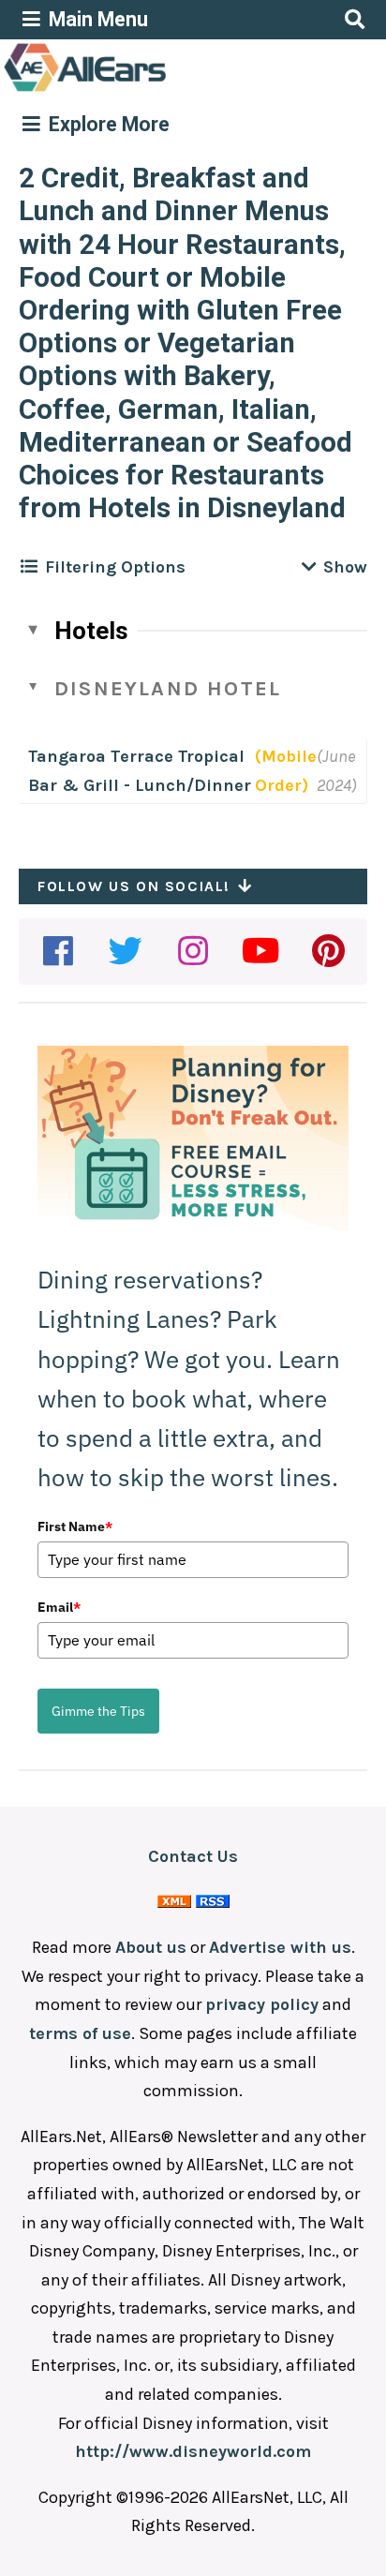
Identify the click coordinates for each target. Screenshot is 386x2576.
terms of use (80, 2033)
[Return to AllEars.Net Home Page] (143, 90)
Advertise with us (280, 1947)
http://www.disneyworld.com (193, 2451)
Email (59, 1607)
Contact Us (193, 1856)
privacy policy (262, 2004)
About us (151, 1947)
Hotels (91, 631)
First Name (75, 1526)
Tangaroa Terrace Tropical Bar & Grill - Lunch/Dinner (140, 771)
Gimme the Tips (98, 1711)
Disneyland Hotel (168, 689)
